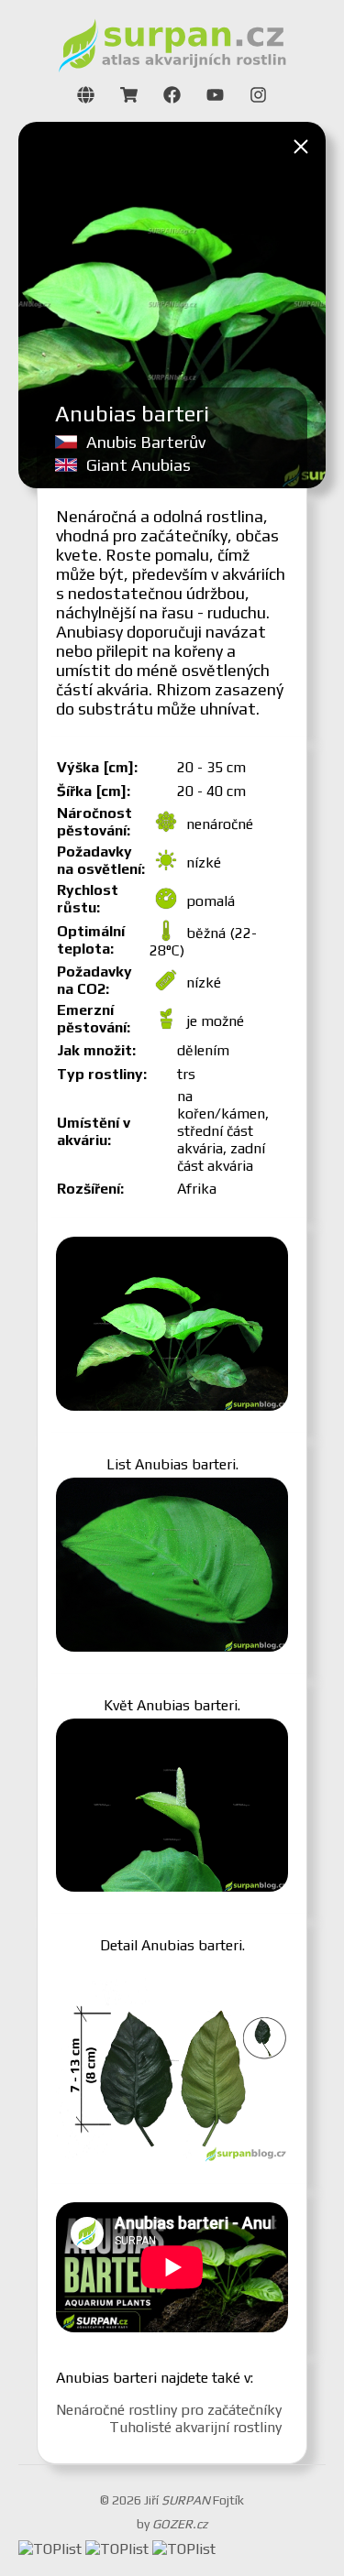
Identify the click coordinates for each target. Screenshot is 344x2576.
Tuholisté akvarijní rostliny (195, 2427)
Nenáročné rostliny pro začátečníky (169, 2410)
